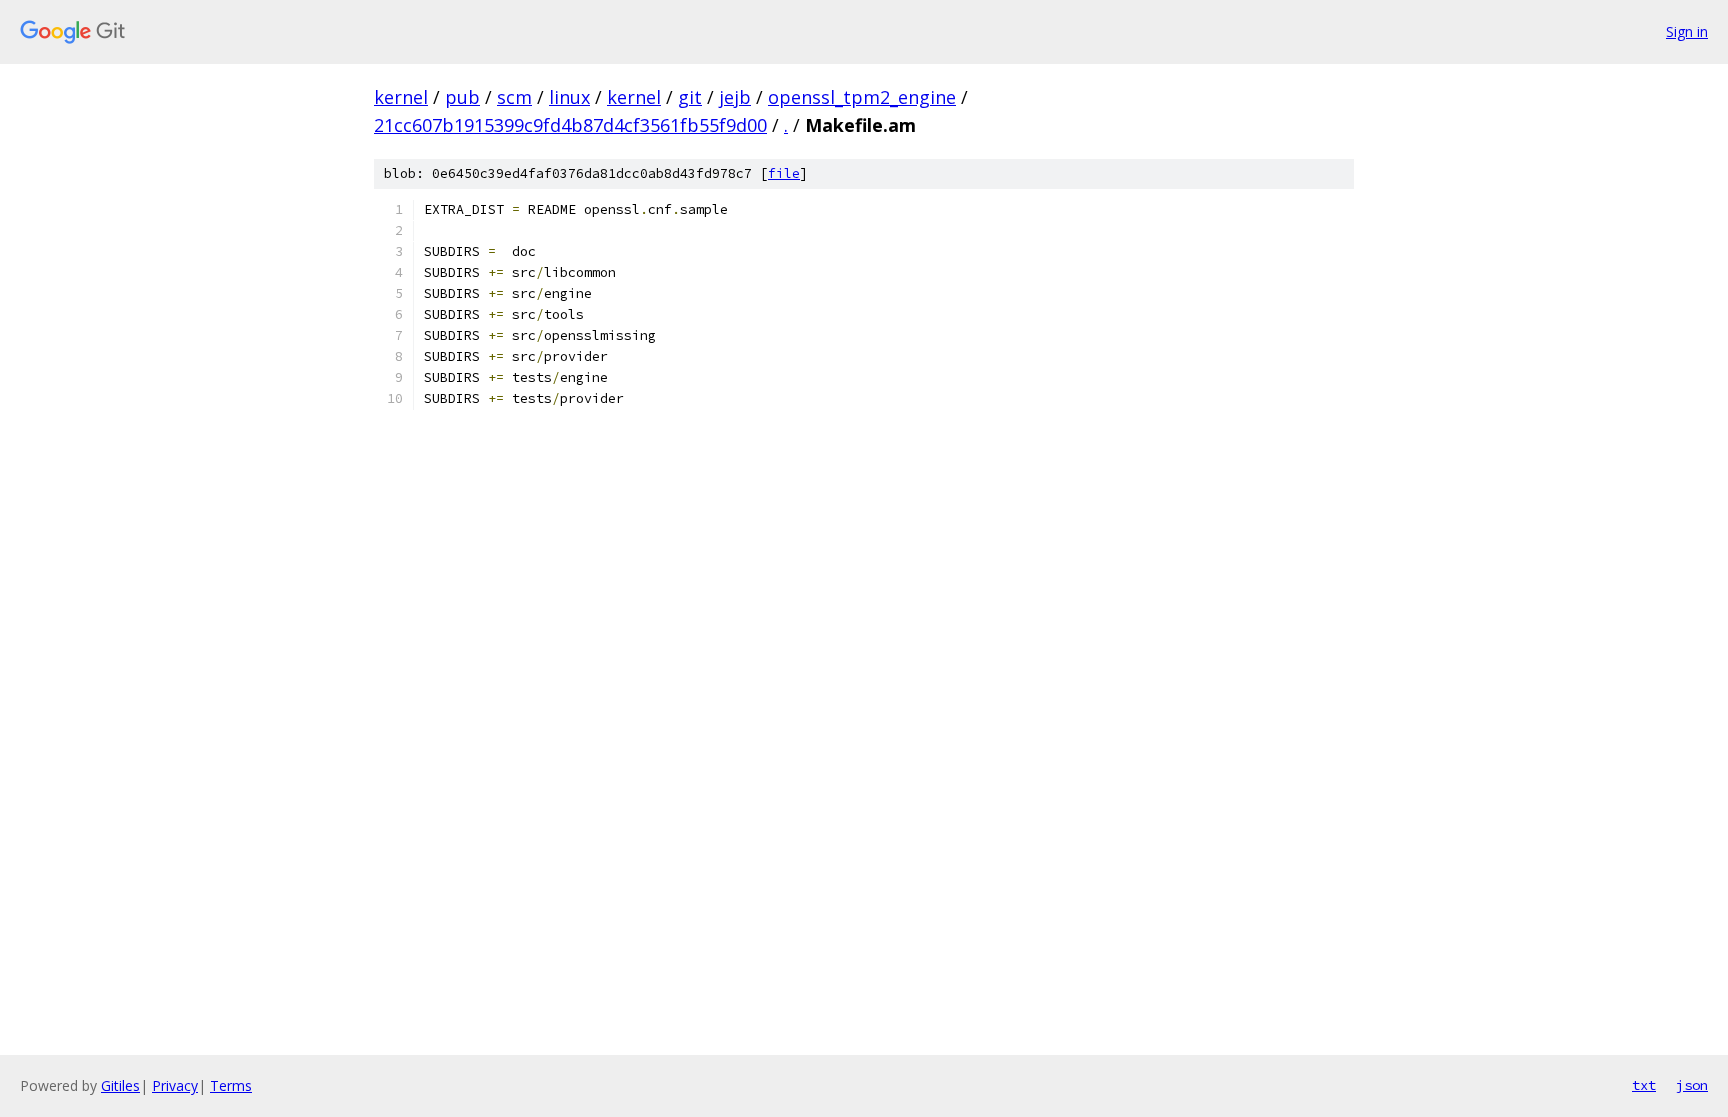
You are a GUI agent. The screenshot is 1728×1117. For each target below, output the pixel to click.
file (784, 173)
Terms (231, 1085)
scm (514, 97)
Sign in (1687, 31)
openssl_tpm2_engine (862, 97)
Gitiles (120, 1085)
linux (569, 97)
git (690, 97)
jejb (735, 97)
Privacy (175, 1085)
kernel (401, 97)
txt (1644, 1085)
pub (462, 97)
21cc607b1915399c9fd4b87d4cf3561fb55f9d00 (570, 125)
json (1692, 1085)
